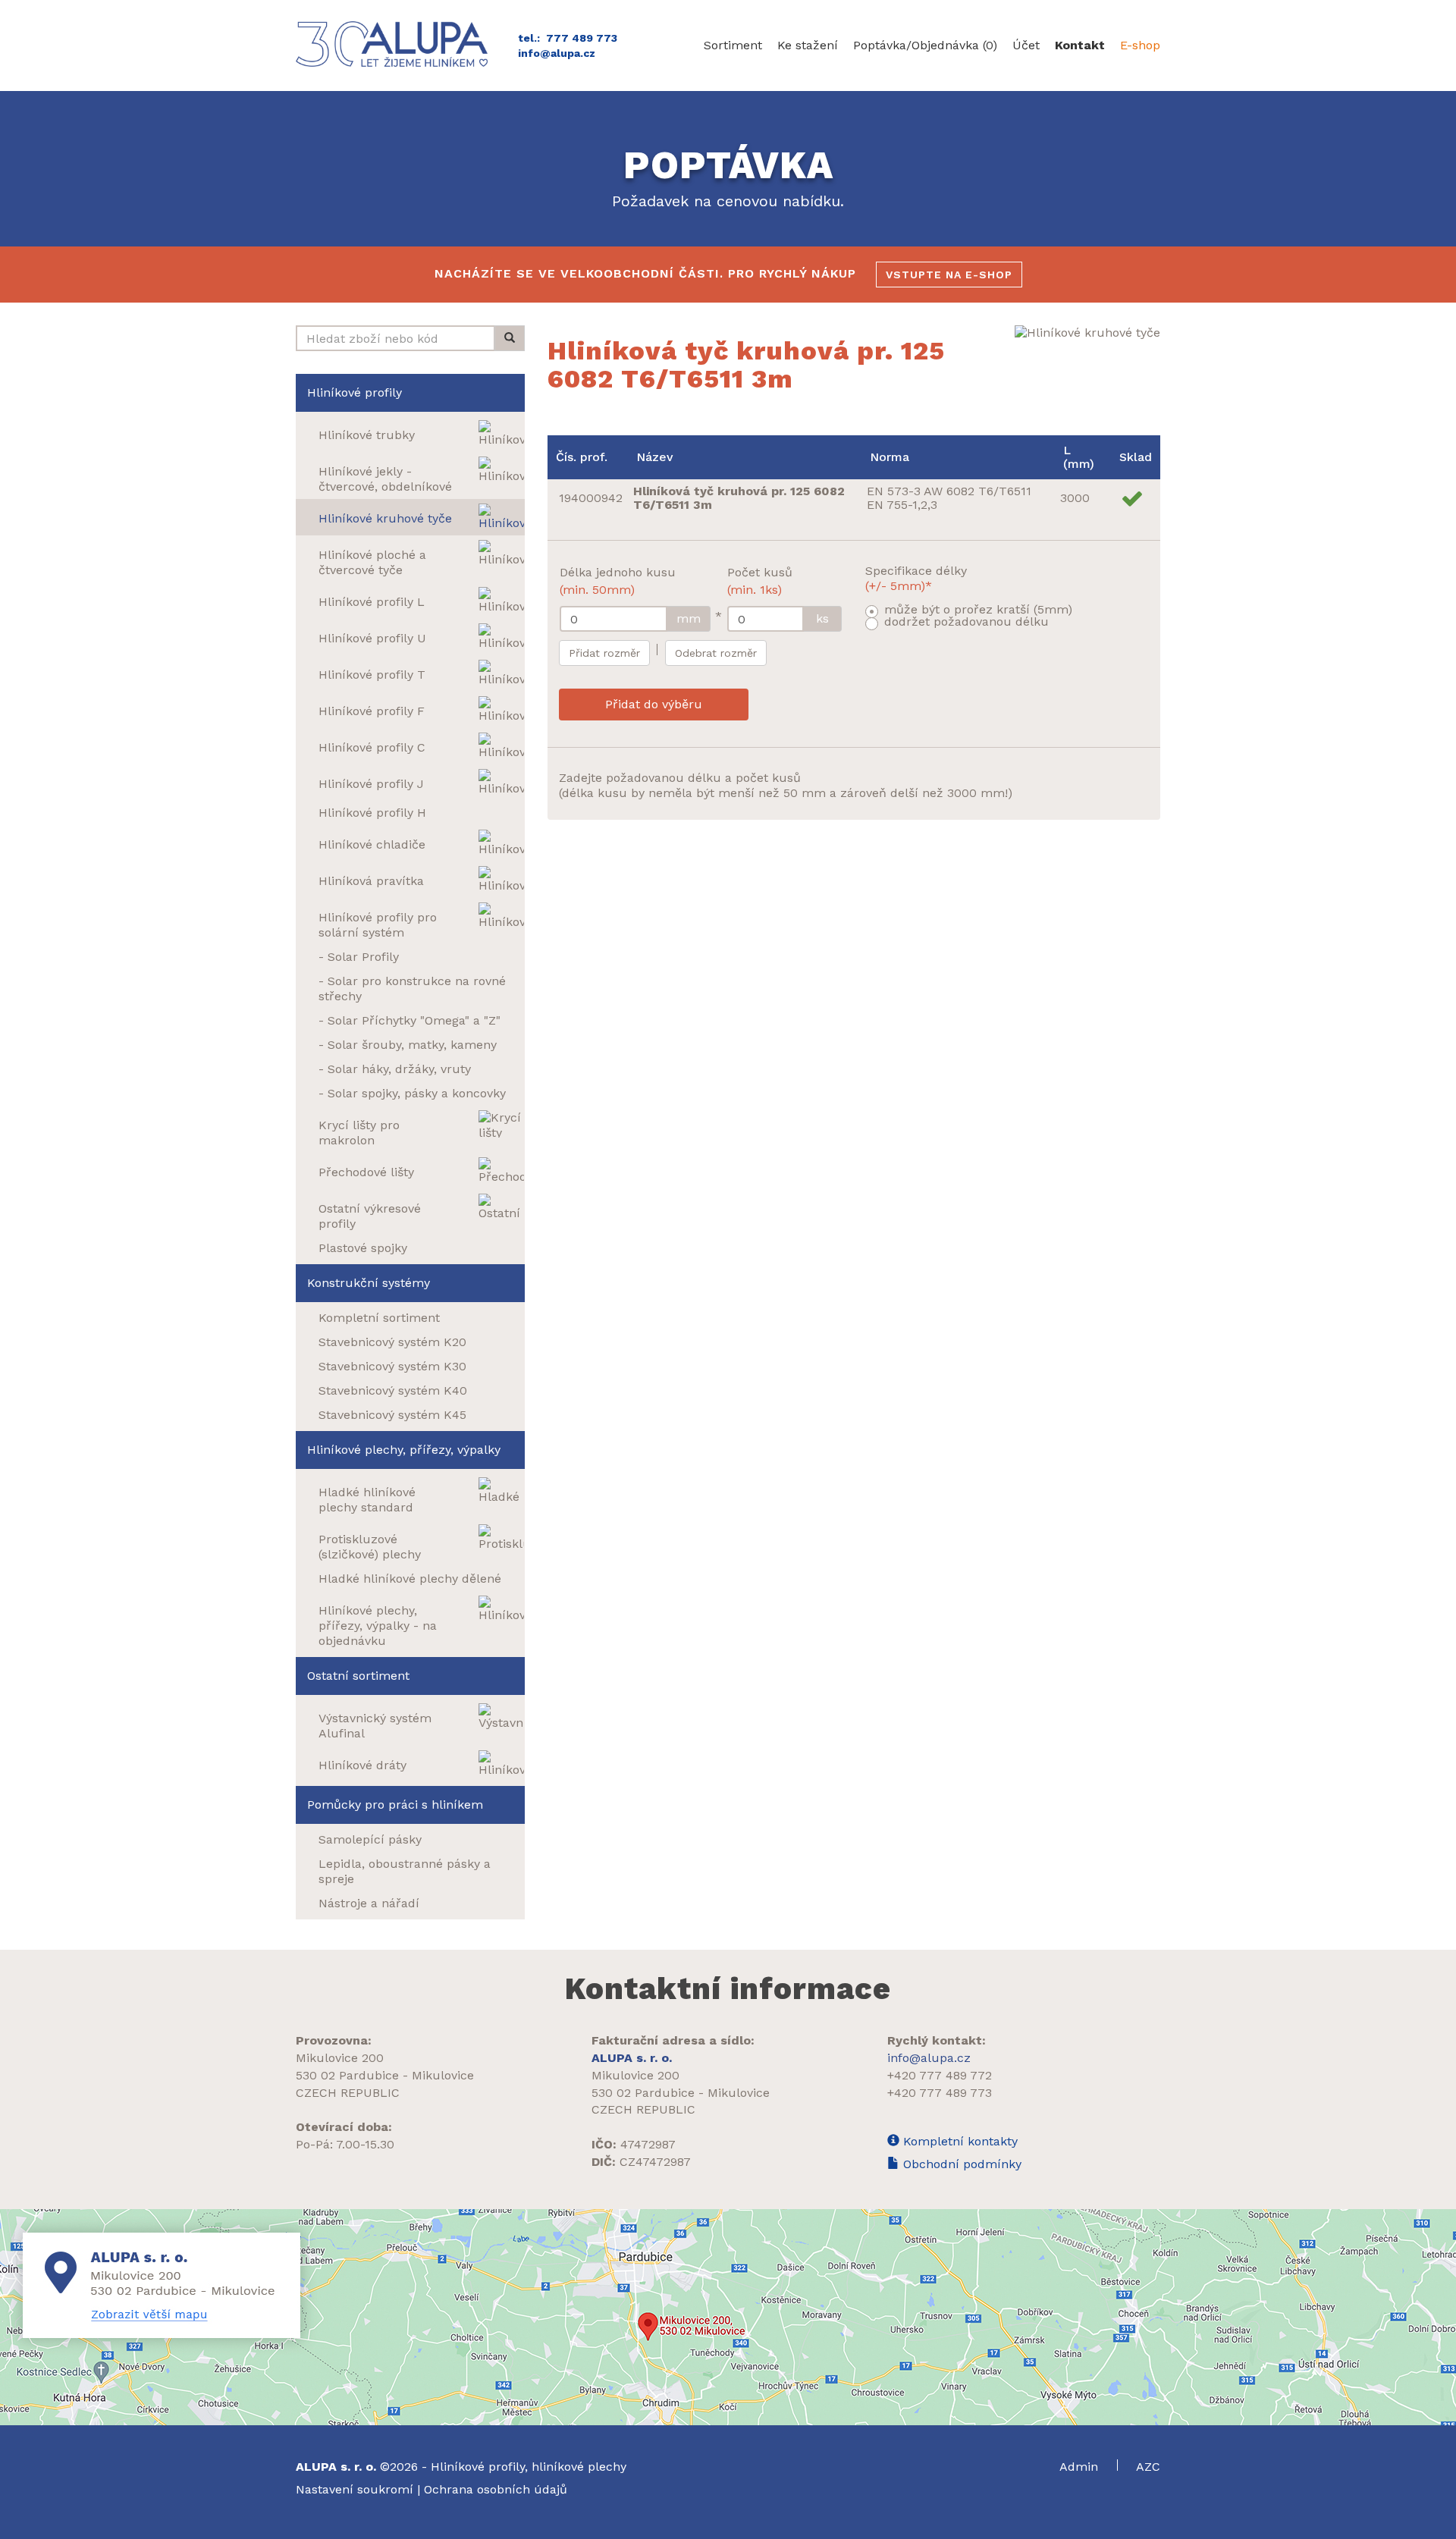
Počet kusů (760, 581)
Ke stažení (808, 45)
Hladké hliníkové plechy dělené (410, 1579)
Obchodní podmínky (960, 2164)
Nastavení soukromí (355, 2489)
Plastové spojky (363, 1248)
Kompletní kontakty (959, 2141)
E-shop (1140, 45)
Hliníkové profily (355, 392)
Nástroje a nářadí (369, 1903)
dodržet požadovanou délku (966, 621)
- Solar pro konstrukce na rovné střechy (412, 989)
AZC (1148, 2467)
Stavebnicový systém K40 (393, 1390)
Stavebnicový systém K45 (392, 1415)
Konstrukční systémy (369, 1283)
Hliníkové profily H (372, 813)
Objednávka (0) (925, 45)
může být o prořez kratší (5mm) (978, 609)
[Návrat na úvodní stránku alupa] (395, 44)
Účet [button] (1026, 45)
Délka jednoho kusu (618, 581)
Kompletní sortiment (379, 1318)
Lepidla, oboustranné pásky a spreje (405, 1871)
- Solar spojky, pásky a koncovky (412, 1093)
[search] (510, 338)
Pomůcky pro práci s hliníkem (395, 1805)
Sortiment (733, 45)
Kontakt (1080, 45)
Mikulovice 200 (340, 2058)
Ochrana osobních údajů (496, 2489)
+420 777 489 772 (940, 2075)
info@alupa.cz (557, 53)
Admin (1081, 2467)
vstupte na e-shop (949, 275)
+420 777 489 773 (940, 2093)
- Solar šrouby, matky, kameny (408, 1045)
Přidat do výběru (654, 704)
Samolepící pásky (370, 1839)
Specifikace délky (916, 578)
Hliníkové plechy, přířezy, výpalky (404, 1450)
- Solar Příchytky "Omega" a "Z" (409, 1020)
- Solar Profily (359, 957)
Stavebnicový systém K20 (392, 1342)
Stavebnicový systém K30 (392, 1366)
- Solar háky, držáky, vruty (395, 1069)
